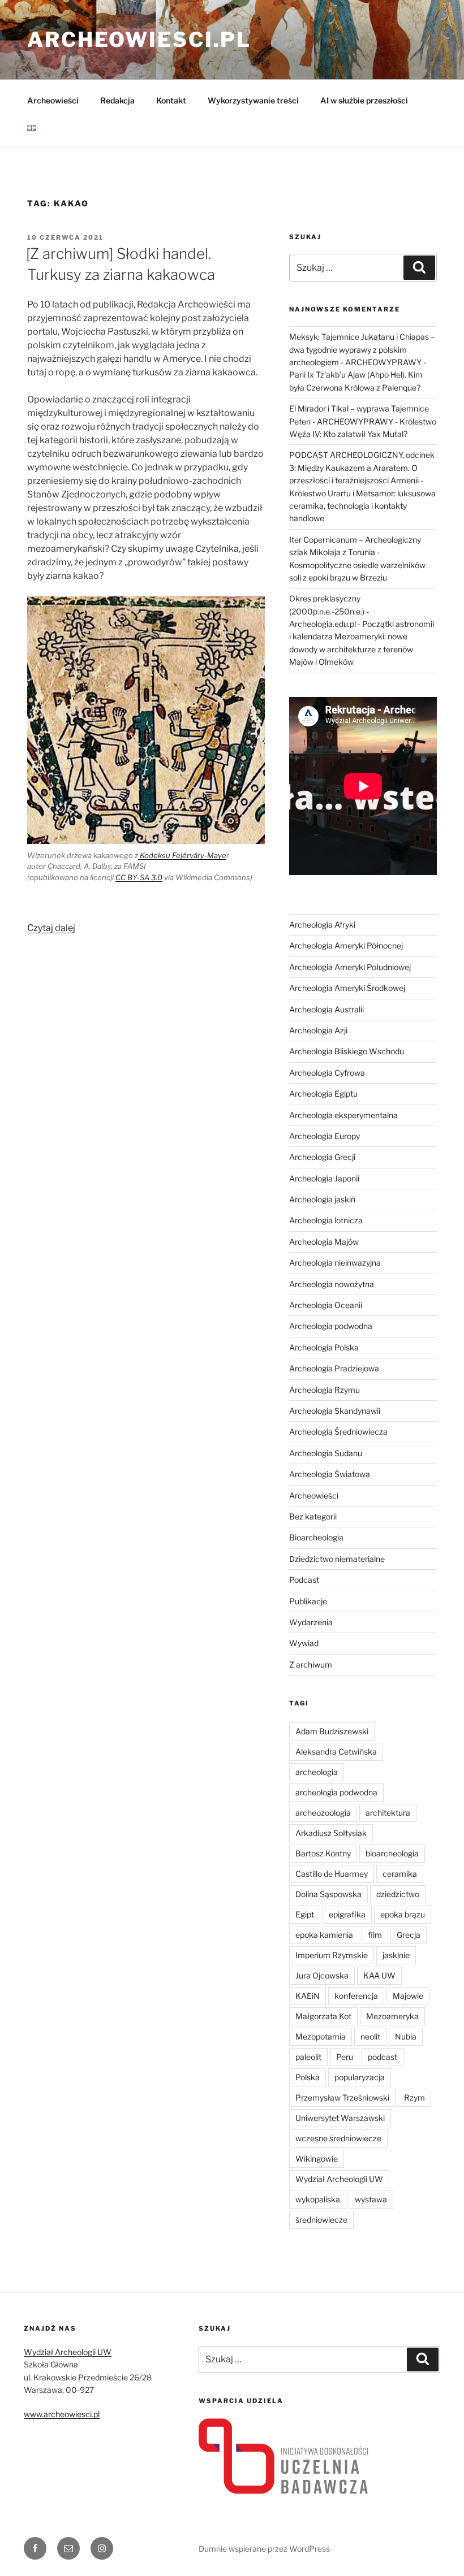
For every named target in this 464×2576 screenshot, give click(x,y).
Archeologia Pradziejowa (334, 1368)
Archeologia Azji (318, 1030)
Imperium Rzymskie (332, 1955)
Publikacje (308, 1601)
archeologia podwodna (336, 1792)
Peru (345, 2057)
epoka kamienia (324, 1935)
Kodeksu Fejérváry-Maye (182, 855)
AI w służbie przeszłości (364, 100)
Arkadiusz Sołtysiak (331, 1833)
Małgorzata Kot (323, 2016)
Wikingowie (317, 2159)
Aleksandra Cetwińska (336, 1752)
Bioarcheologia (316, 1537)
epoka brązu (403, 1914)
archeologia (317, 1772)
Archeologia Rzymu (325, 1390)
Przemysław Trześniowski (342, 2097)
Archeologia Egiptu (323, 1094)
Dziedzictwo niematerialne (337, 1559)
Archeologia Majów (324, 1242)
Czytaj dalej (51, 928)
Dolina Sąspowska (328, 1894)
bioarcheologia (392, 1853)
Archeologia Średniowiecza (338, 1432)
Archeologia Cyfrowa (327, 1073)
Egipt (305, 1914)
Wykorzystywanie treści (253, 100)
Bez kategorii (313, 1516)
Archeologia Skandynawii (335, 1411)
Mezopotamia (321, 2036)
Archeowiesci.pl (139, 40)
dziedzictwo (398, 1894)
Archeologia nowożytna (332, 1284)
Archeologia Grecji (322, 1157)
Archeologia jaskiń (322, 1199)
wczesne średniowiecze (338, 2138)
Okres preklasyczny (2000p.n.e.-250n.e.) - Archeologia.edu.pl (329, 611)
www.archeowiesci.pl (62, 2414)
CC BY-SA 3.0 (139, 877)
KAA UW (379, 1975)
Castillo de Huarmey (332, 1874)
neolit (370, 2036)
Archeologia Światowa (330, 1474)
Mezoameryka (392, 2016)
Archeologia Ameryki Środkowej (347, 988)
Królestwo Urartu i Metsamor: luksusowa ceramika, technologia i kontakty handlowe (362, 506)
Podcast (304, 1580)
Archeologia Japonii (324, 1178)
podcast (383, 2057)
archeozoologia (323, 1813)
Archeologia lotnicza (326, 1220)
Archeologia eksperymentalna (343, 1115)
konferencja (356, 1996)
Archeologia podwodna (331, 1326)
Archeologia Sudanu (326, 1453)
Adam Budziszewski (332, 1731)
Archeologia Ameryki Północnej (346, 945)
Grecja (409, 1935)
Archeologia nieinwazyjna (335, 1263)
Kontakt (171, 100)
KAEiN (308, 1996)
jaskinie (396, 1955)
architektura (388, 1813)
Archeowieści (53, 100)
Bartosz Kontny (323, 1853)
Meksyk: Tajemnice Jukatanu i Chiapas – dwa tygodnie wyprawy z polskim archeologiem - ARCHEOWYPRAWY (362, 349)
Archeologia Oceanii (326, 1305)
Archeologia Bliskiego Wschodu (347, 1051)
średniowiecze (321, 2220)
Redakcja (117, 100)
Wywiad (304, 1643)
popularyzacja (360, 2077)
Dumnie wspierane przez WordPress (264, 2549)
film (375, 1935)
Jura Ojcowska (322, 1975)
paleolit (308, 2057)
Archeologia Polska (324, 1347)
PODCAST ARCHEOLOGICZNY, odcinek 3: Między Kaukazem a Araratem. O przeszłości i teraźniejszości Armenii (362, 467)
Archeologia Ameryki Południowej (350, 967)
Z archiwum (311, 1664)
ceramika (400, 1874)
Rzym (414, 2097)
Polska (308, 2077)
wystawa (371, 2199)
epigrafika (347, 1914)
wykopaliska (318, 2199)
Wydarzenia (311, 1622)
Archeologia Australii (326, 1009)
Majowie (408, 1996)
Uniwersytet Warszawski (340, 2118)
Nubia (406, 2036)
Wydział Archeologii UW (339, 2179)
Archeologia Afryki (322, 925)
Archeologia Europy (325, 1136)
